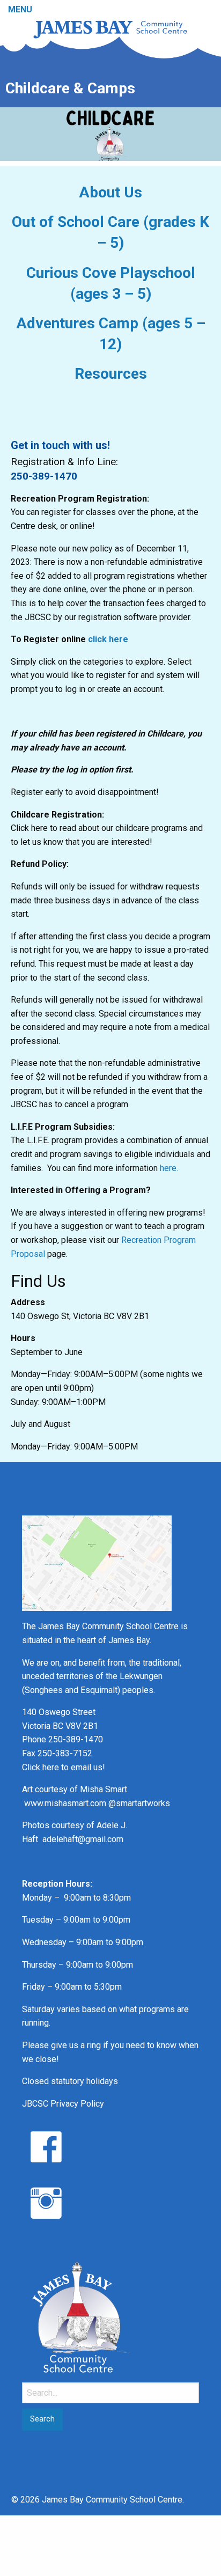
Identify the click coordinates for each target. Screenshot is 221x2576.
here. (169, 1168)
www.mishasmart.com (65, 1803)
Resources (111, 374)
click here (108, 639)
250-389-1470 (44, 476)
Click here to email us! (64, 1767)
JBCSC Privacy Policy (63, 2104)
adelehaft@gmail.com (83, 1839)
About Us (110, 192)
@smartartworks (139, 1803)
